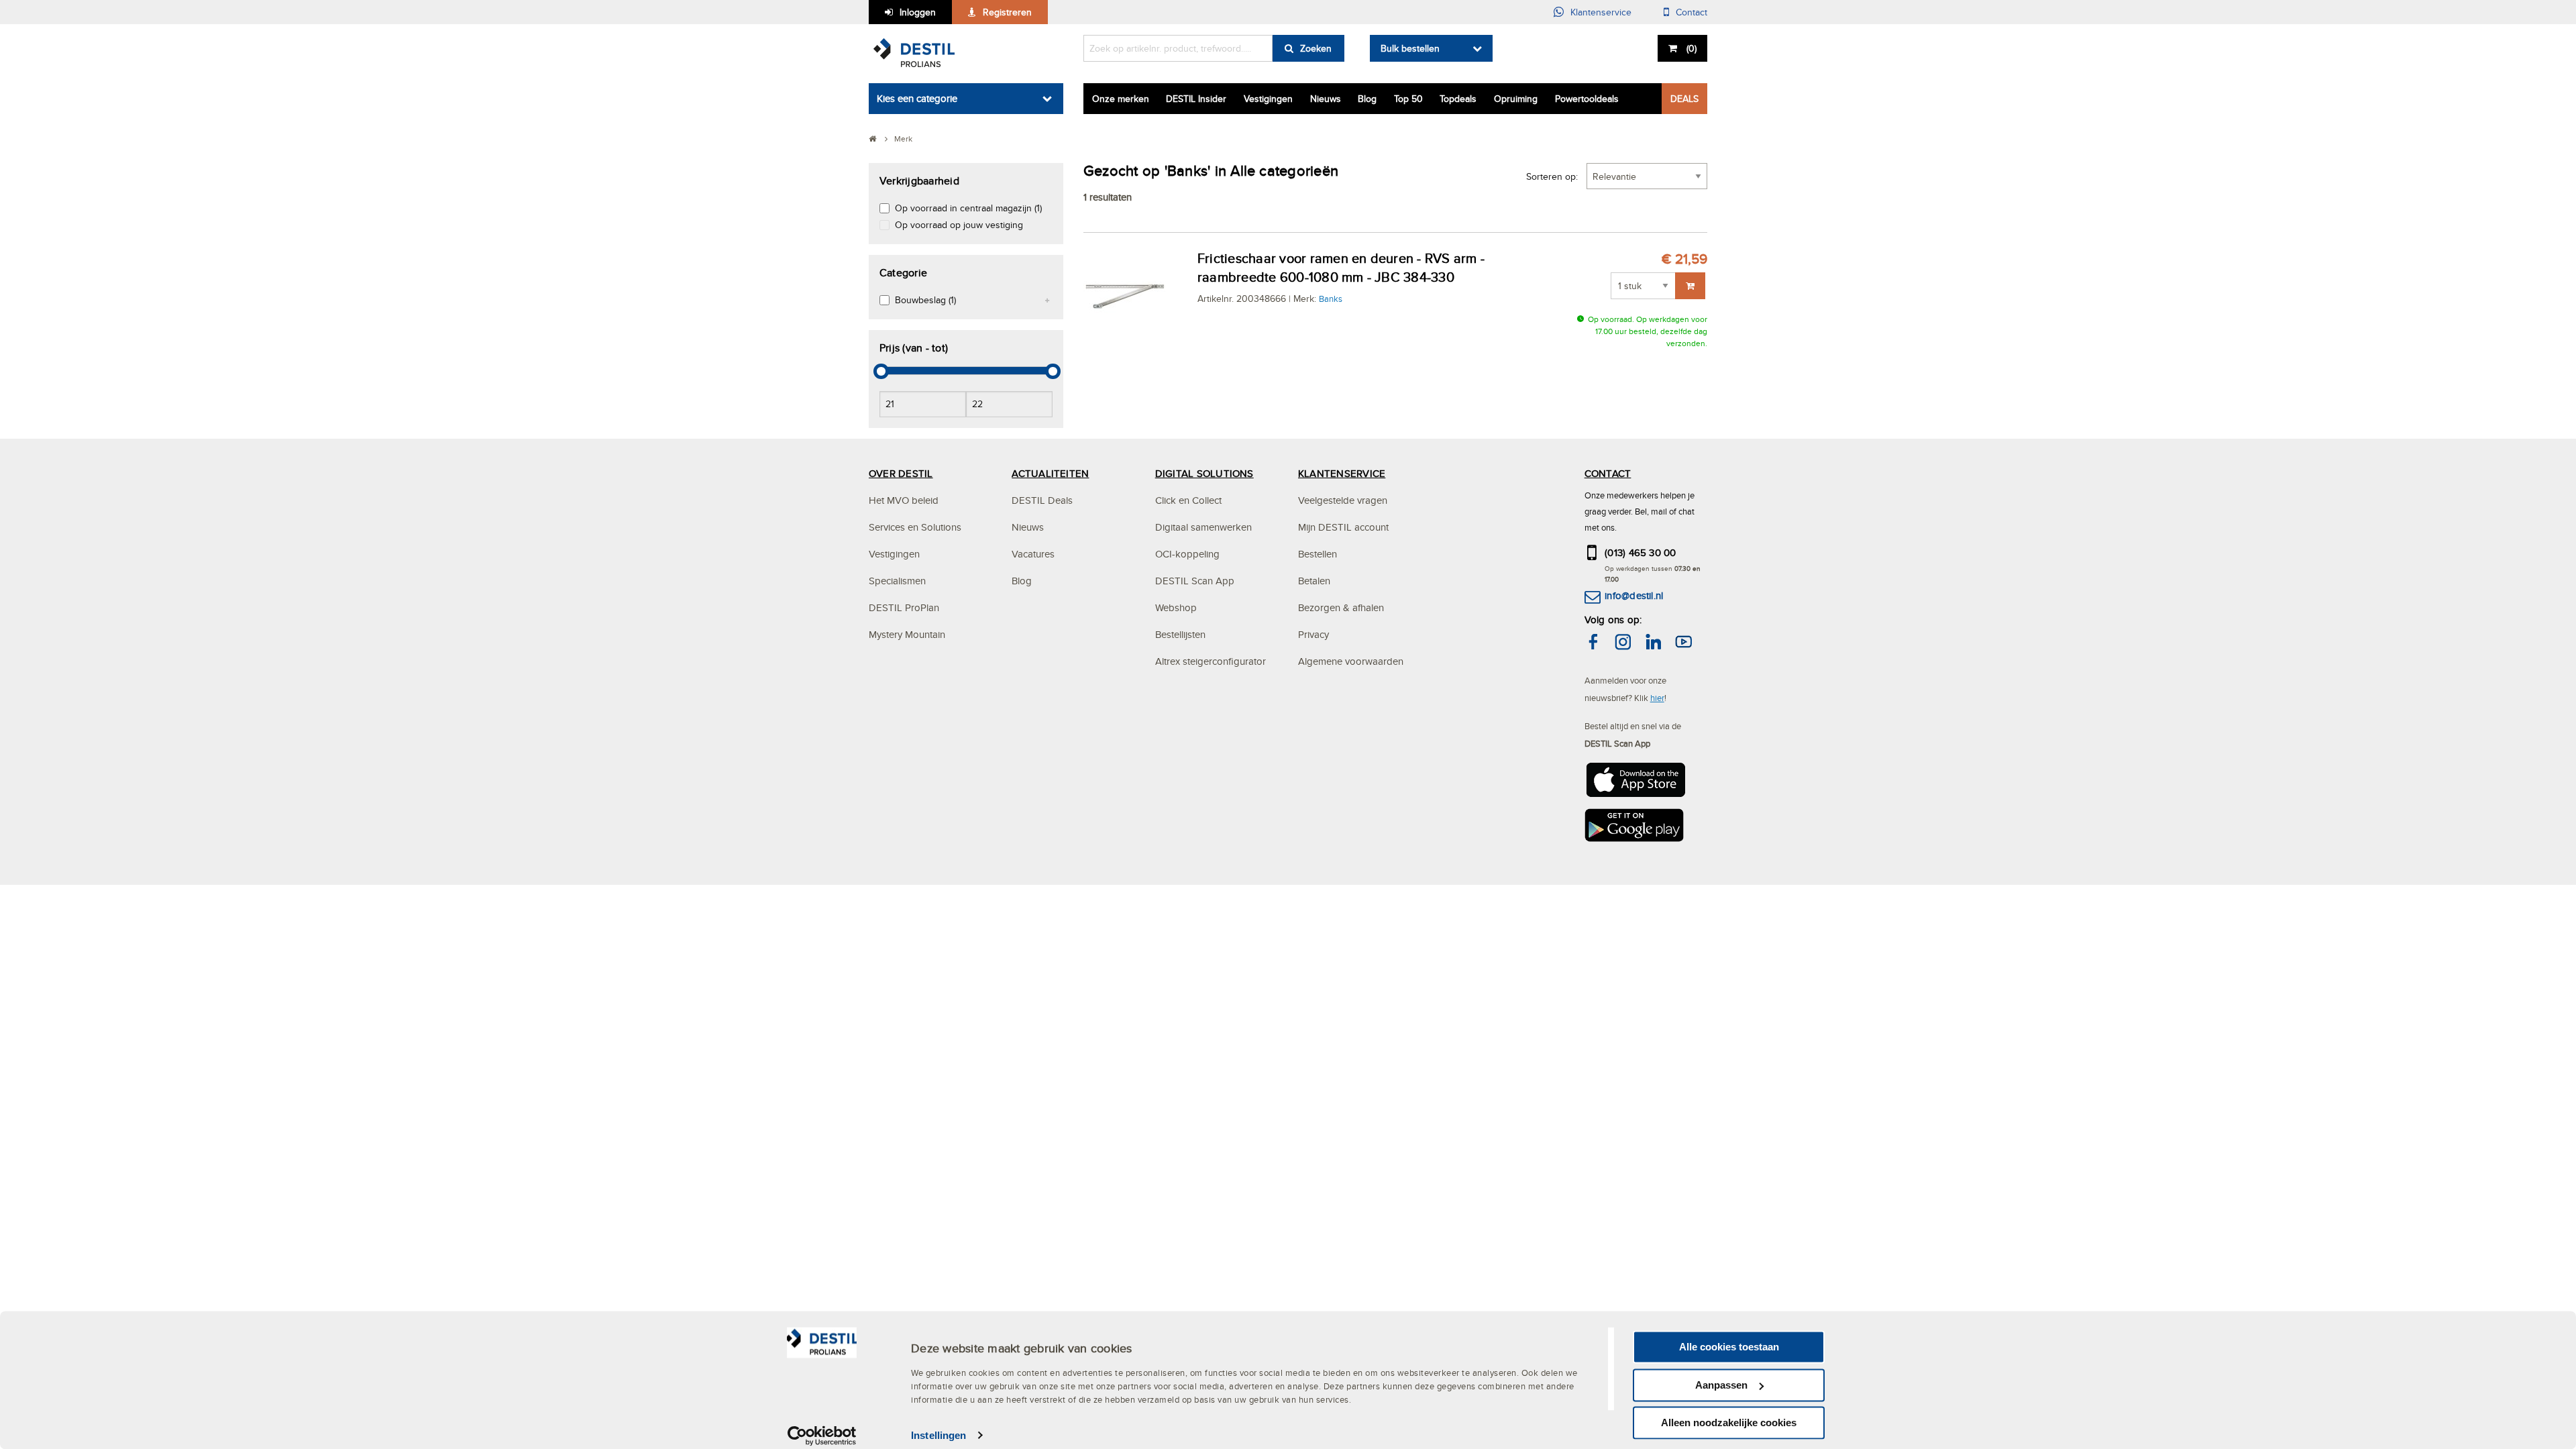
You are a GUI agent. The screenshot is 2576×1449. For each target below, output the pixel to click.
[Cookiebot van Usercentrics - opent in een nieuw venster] (822, 1436)
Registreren (1007, 12)
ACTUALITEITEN (1050, 473)
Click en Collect (1188, 500)
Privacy (1313, 634)
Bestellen (1318, 554)
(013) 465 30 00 (1641, 552)
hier (1657, 698)
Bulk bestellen (1410, 48)
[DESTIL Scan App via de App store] (1635, 784)
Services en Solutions (915, 527)
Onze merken (1121, 99)
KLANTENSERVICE (1342, 473)
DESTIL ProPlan (904, 607)
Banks (1331, 299)
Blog (1367, 99)
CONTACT (1608, 473)
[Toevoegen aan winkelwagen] (1690, 286)
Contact (1692, 12)
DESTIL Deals (1042, 500)
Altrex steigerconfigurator (1211, 661)
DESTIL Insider (1196, 99)
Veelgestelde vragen (1343, 500)
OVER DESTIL (901, 473)
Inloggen (918, 12)
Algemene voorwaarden (1351, 661)
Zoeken (1316, 48)
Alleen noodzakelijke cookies (1729, 1423)
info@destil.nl (1634, 595)
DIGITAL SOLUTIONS (1204, 473)
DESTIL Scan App (1195, 581)
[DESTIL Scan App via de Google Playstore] (1635, 829)
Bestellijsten (1180, 634)
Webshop (1176, 607)
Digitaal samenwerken (1203, 527)
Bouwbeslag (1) (925, 300)
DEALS (1684, 99)
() (1692, 48)
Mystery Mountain (907, 634)
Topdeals (1458, 99)
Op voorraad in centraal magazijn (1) (968, 208)
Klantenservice (1601, 12)
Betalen (1314, 581)
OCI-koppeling (1187, 554)
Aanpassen (1721, 1385)
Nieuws (1326, 99)
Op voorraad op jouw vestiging (959, 225)
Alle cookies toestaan (1729, 1347)
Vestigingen (1268, 99)
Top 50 (1408, 99)
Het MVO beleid (904, 500)
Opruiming (1516, 99)
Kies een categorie (917, 98)
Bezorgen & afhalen (1341, 607)
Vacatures (1033, 554)
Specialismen (897, 581)
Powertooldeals (1587, 99)
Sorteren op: (1552, 176)
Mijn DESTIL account (1343, 527)
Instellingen (938, 1435)
